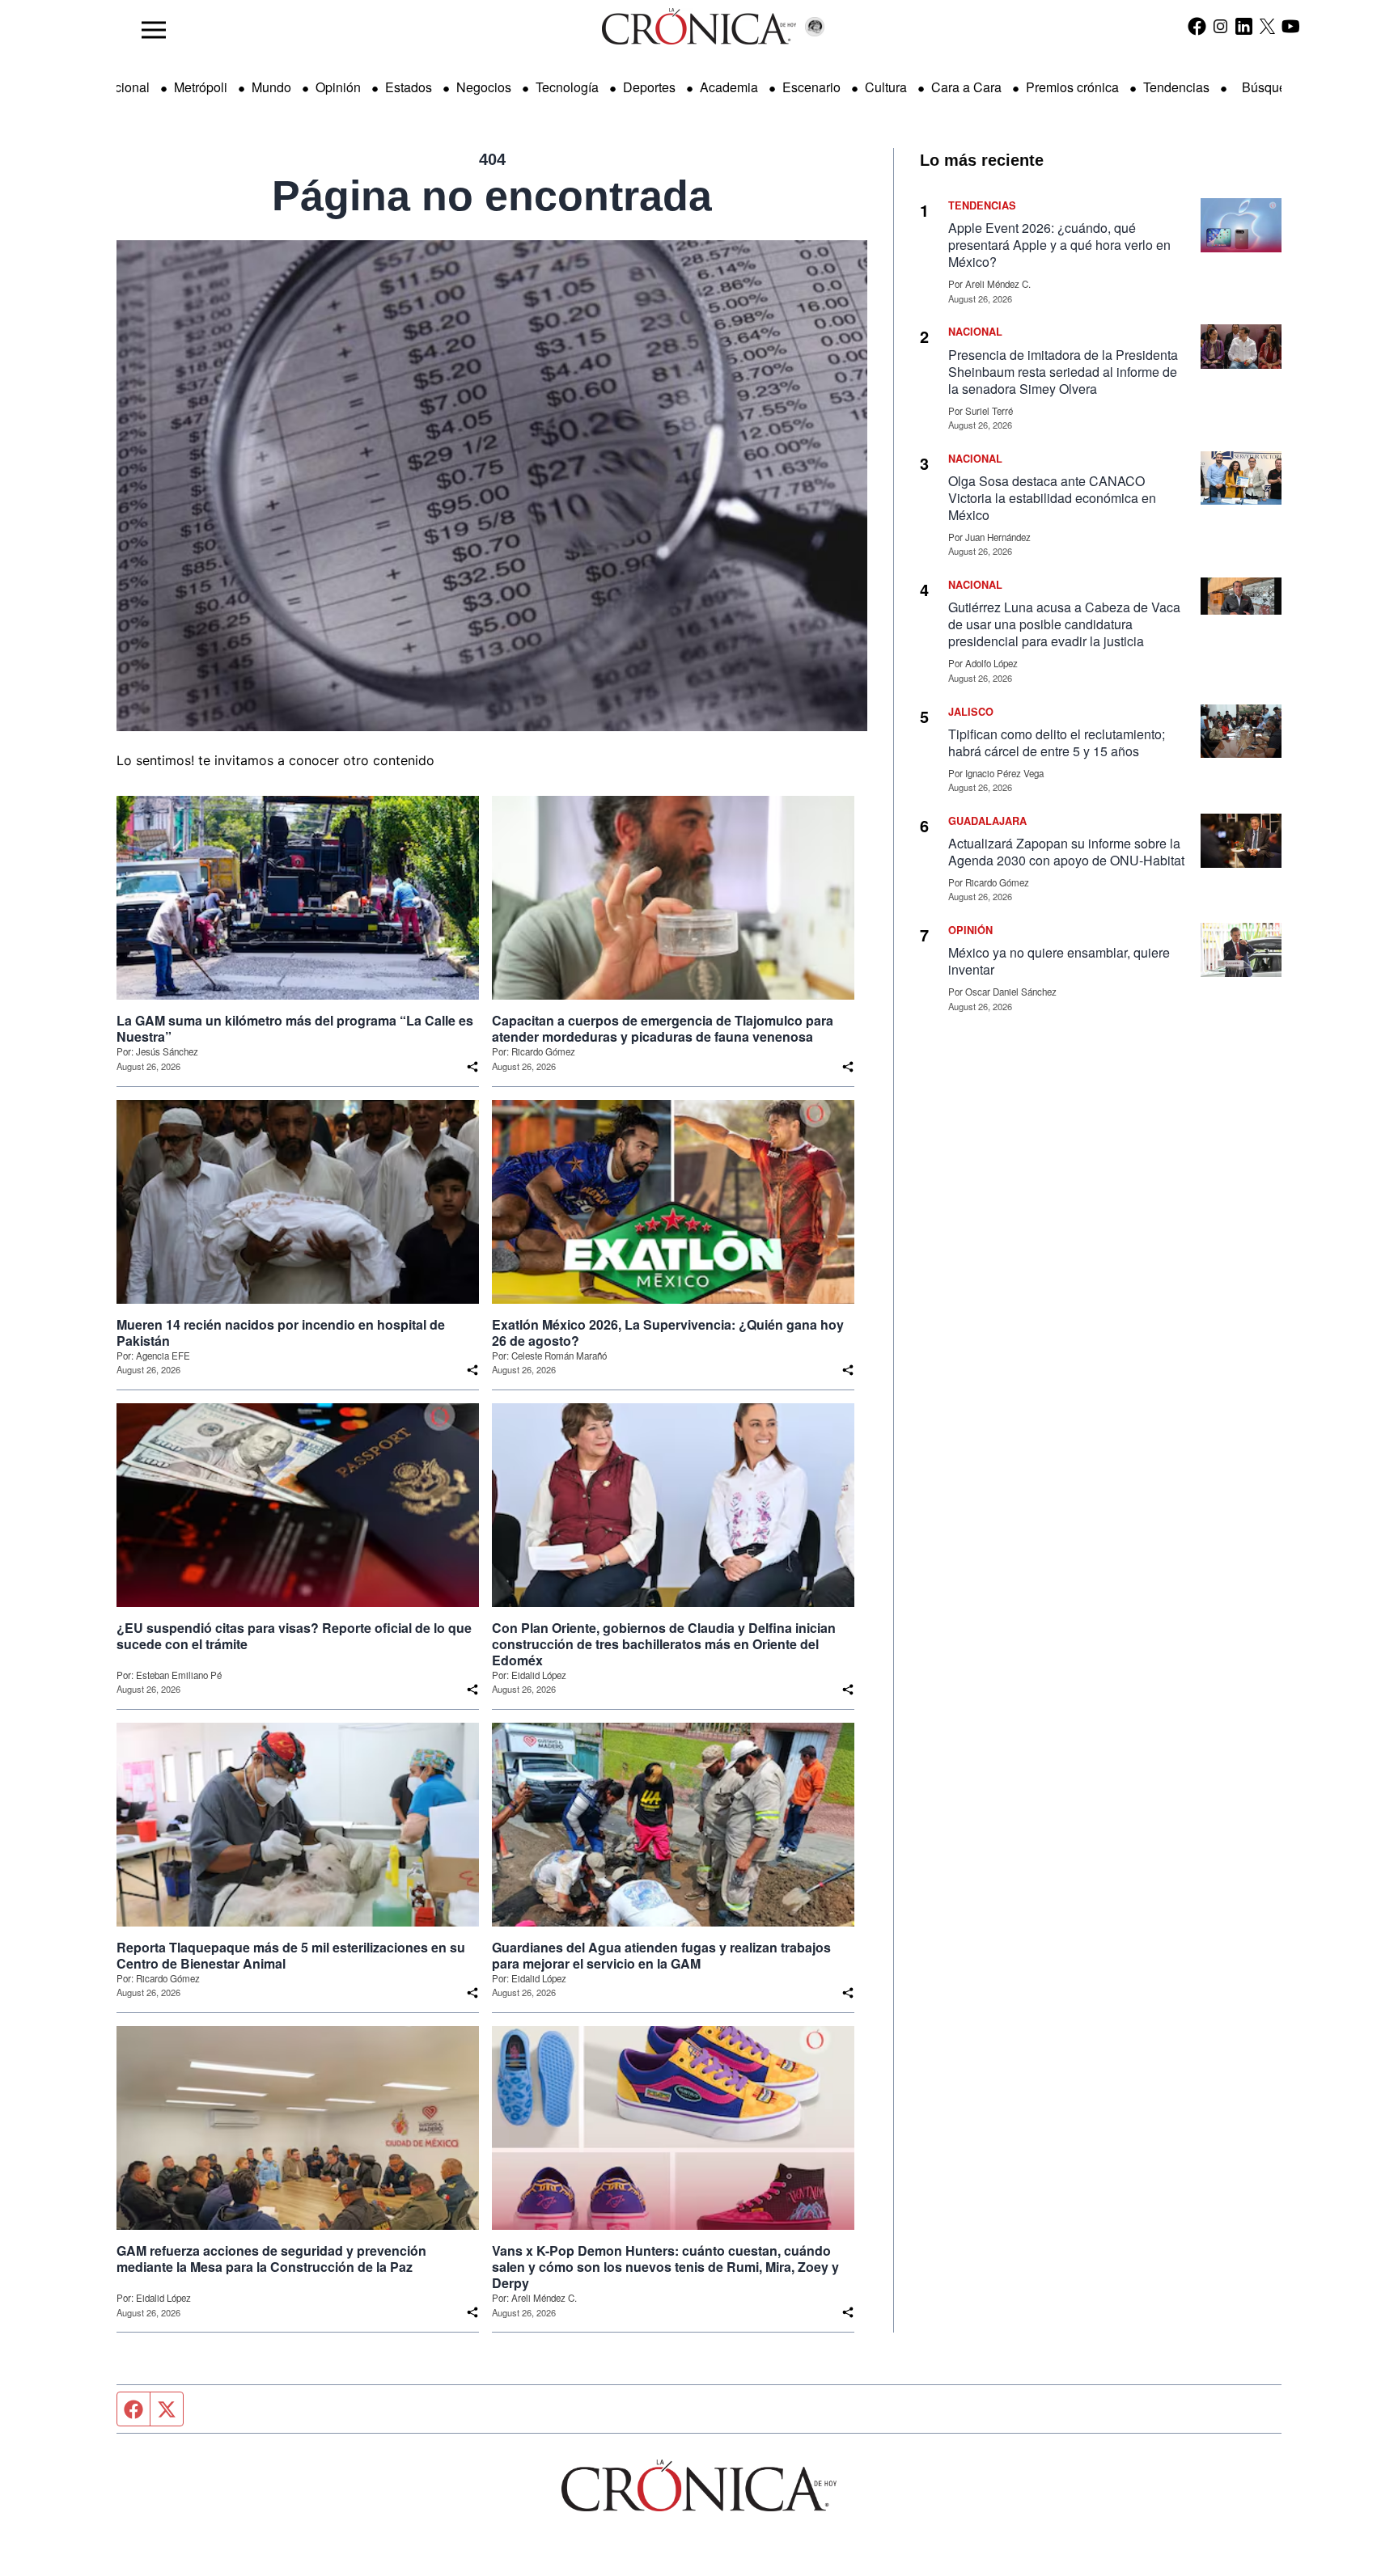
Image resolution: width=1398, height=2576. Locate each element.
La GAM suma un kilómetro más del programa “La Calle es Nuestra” (295, 1029)
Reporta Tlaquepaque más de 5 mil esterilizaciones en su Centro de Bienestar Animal (291, 1956)
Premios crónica (1072, 87)
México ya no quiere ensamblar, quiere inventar (1059, 961)
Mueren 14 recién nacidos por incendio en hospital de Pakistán (281, 1333)
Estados (409, 87)
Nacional (124, 87)
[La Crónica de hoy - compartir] (472, 1067)
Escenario (811, 87)
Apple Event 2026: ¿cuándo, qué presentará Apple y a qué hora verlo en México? (1059, 245)
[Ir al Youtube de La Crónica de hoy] (1291, 26)
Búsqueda (1271, 87)
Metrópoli (201, 87)
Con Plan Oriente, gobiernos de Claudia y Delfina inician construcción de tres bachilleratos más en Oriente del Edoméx (664, 1644)
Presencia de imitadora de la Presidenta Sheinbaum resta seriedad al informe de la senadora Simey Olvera (1063, 372)
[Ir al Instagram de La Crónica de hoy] (1220, 26)
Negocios (484, 87)
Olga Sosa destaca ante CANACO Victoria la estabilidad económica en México (1052, 498)
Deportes (649, 87)
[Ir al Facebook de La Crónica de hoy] (1197, 26)
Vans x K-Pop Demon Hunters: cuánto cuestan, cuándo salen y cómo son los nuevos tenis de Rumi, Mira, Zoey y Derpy (665, 2267)
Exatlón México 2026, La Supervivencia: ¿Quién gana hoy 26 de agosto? (668, 1333)
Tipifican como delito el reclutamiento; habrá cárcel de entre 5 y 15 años (1057, 742)
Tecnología (567, 87)
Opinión (338, 87)
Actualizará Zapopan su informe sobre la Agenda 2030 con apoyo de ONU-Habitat (1066, 852)
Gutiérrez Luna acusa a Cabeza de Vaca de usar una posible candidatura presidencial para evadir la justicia (1064, 624)
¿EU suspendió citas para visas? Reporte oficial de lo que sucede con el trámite (294, 1636)
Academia (729, 87)
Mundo (271, 87)
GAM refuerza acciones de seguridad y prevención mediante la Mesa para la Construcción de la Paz (271, 2259)
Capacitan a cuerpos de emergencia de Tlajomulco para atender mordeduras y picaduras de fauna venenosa (663, 1029)
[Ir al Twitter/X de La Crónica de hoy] (1267, 26)
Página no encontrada (492, 196)
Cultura (886, 87)
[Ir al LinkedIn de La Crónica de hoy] (1244, 26)
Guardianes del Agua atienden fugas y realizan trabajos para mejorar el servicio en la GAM (661, 1956)
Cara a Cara (966, 87)
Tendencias (1176, 87)
